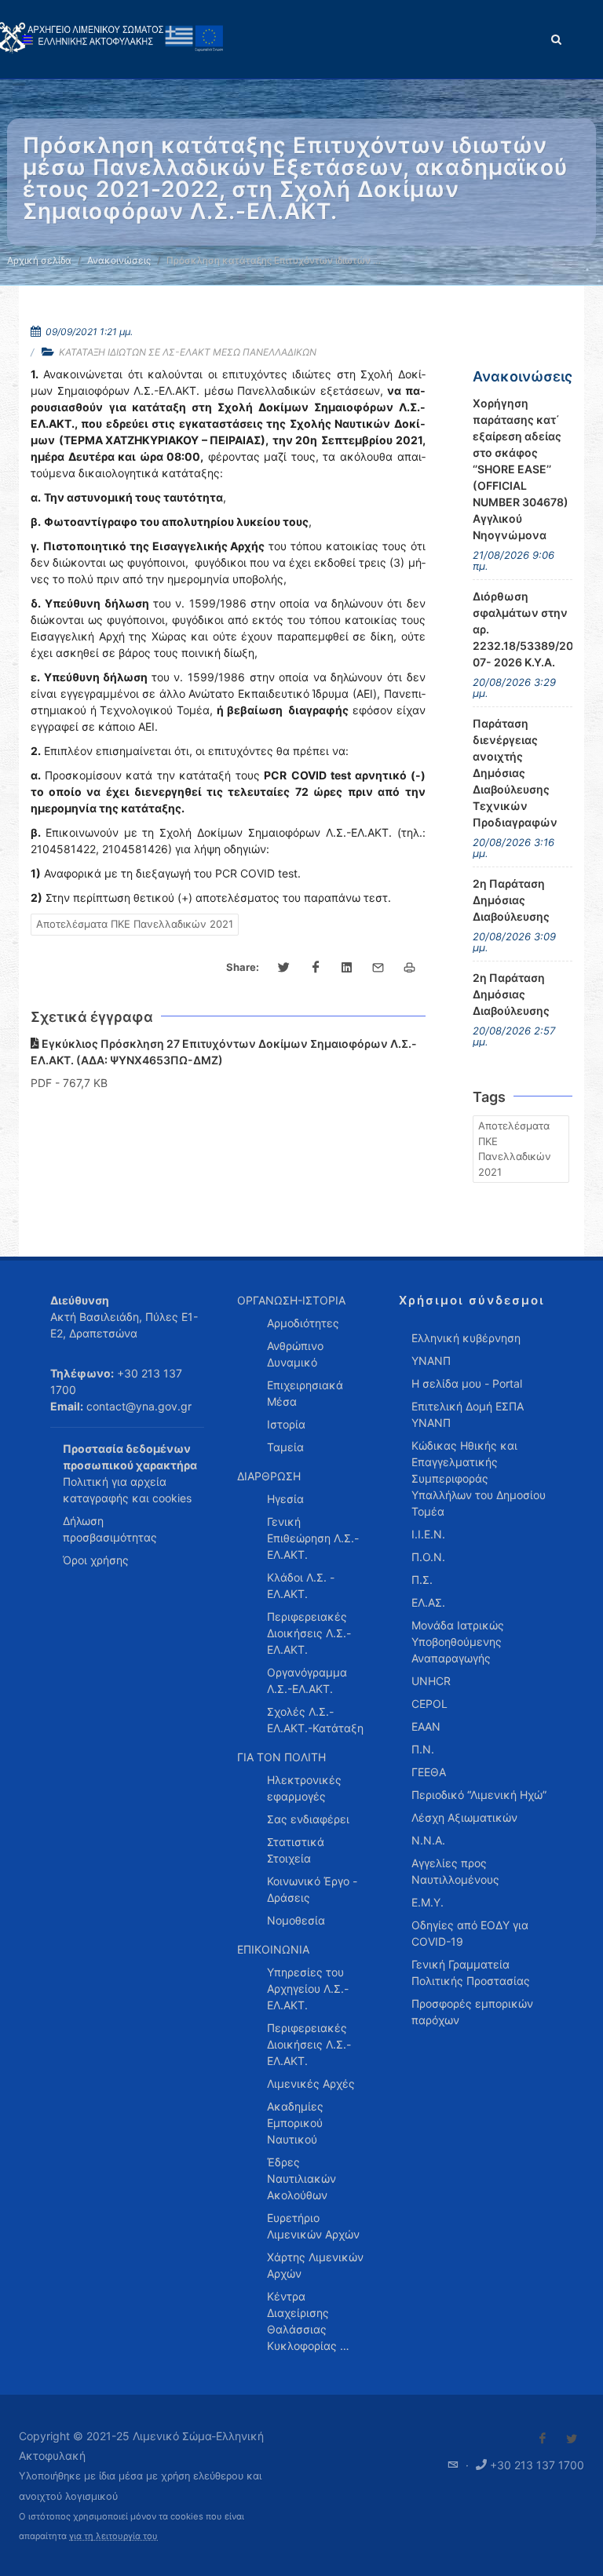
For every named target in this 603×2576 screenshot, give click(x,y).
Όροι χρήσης (96, 1560)
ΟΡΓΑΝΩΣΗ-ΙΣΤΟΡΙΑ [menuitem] (291, 1300)
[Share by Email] (378, 968)
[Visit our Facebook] (543, 2439)
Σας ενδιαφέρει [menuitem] (308, 1819)
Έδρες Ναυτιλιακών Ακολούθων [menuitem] (301, 2178)
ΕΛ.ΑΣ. (428, 1602)
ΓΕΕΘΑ (429, 1772)
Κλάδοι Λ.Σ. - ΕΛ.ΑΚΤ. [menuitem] (301, 1585)
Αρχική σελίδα (39, 260)
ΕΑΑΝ (426, 1726)
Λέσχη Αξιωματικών (464, 1817)
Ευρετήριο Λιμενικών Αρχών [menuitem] (313, 2226)
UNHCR (431, 1681)
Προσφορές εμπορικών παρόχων (472, 2012)
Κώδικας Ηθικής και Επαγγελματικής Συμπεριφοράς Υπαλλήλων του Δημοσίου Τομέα (479, 1478)
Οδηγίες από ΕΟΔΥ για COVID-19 (470, 1933)
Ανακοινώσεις (119, 260)
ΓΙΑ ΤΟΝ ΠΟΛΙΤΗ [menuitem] (281, 1757)
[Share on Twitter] (284, 968)
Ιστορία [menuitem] (286, 1424)
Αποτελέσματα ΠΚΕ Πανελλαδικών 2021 (135, 924)
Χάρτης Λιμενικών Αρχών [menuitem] (315, 2265)
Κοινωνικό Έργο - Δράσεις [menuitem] (312, 1889)
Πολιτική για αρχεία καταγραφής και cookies (127, 1490)
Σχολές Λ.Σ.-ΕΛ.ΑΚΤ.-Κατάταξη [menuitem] (315, 1720)
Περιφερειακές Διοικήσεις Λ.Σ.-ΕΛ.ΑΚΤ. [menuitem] (309, 1633)
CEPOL (429, 1704)
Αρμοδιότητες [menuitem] (303, 1323)
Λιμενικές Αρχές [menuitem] (311, 2083)
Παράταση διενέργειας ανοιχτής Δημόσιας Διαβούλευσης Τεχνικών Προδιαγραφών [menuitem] (515, 773)
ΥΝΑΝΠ (431, 1361)
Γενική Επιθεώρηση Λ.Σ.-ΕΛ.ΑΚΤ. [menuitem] (313, 1538)
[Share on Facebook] (316, 968)
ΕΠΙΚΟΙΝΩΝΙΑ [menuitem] (273, 1949)
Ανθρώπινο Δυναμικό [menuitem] (295, 1354)
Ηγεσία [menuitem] (285, 1499)
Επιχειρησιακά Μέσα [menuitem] (305, 1393)
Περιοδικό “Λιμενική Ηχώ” (479, 1795)
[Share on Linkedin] (347, 968)
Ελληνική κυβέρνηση (466, 1338)
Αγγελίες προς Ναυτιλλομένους (455, 1871)
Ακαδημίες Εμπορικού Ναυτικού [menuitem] (295, 2123)
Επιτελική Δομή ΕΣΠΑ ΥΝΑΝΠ (468, 1414)
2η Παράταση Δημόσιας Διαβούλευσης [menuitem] (511, 900)
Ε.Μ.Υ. (428, 1902)
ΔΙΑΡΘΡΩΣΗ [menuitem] (269, 1476)
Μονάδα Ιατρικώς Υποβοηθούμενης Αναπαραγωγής (458, 1642)
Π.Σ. (422, 1580)
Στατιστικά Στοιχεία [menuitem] (296, 1850)
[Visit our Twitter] (572, 2439)
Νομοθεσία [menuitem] (296, 1920)
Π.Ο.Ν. (428, 1557)
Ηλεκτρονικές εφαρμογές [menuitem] (304, 1788)
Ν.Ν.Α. (428, 1840)
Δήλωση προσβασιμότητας (110, 1529)
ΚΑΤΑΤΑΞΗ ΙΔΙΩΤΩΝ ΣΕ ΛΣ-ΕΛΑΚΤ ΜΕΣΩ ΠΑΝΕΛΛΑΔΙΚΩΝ (188, 352)
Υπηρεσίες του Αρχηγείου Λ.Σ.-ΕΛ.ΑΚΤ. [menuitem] (308, 1989)
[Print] (410, 968)
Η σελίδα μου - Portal (467, 1383)
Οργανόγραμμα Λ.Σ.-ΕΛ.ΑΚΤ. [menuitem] (307, 1680)
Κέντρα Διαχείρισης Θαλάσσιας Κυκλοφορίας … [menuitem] (308, 2321)
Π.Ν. (423, 1749)
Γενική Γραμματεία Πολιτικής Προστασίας (471, 1972)
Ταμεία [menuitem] (285, 1447)
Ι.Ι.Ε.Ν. (428, 1534)
